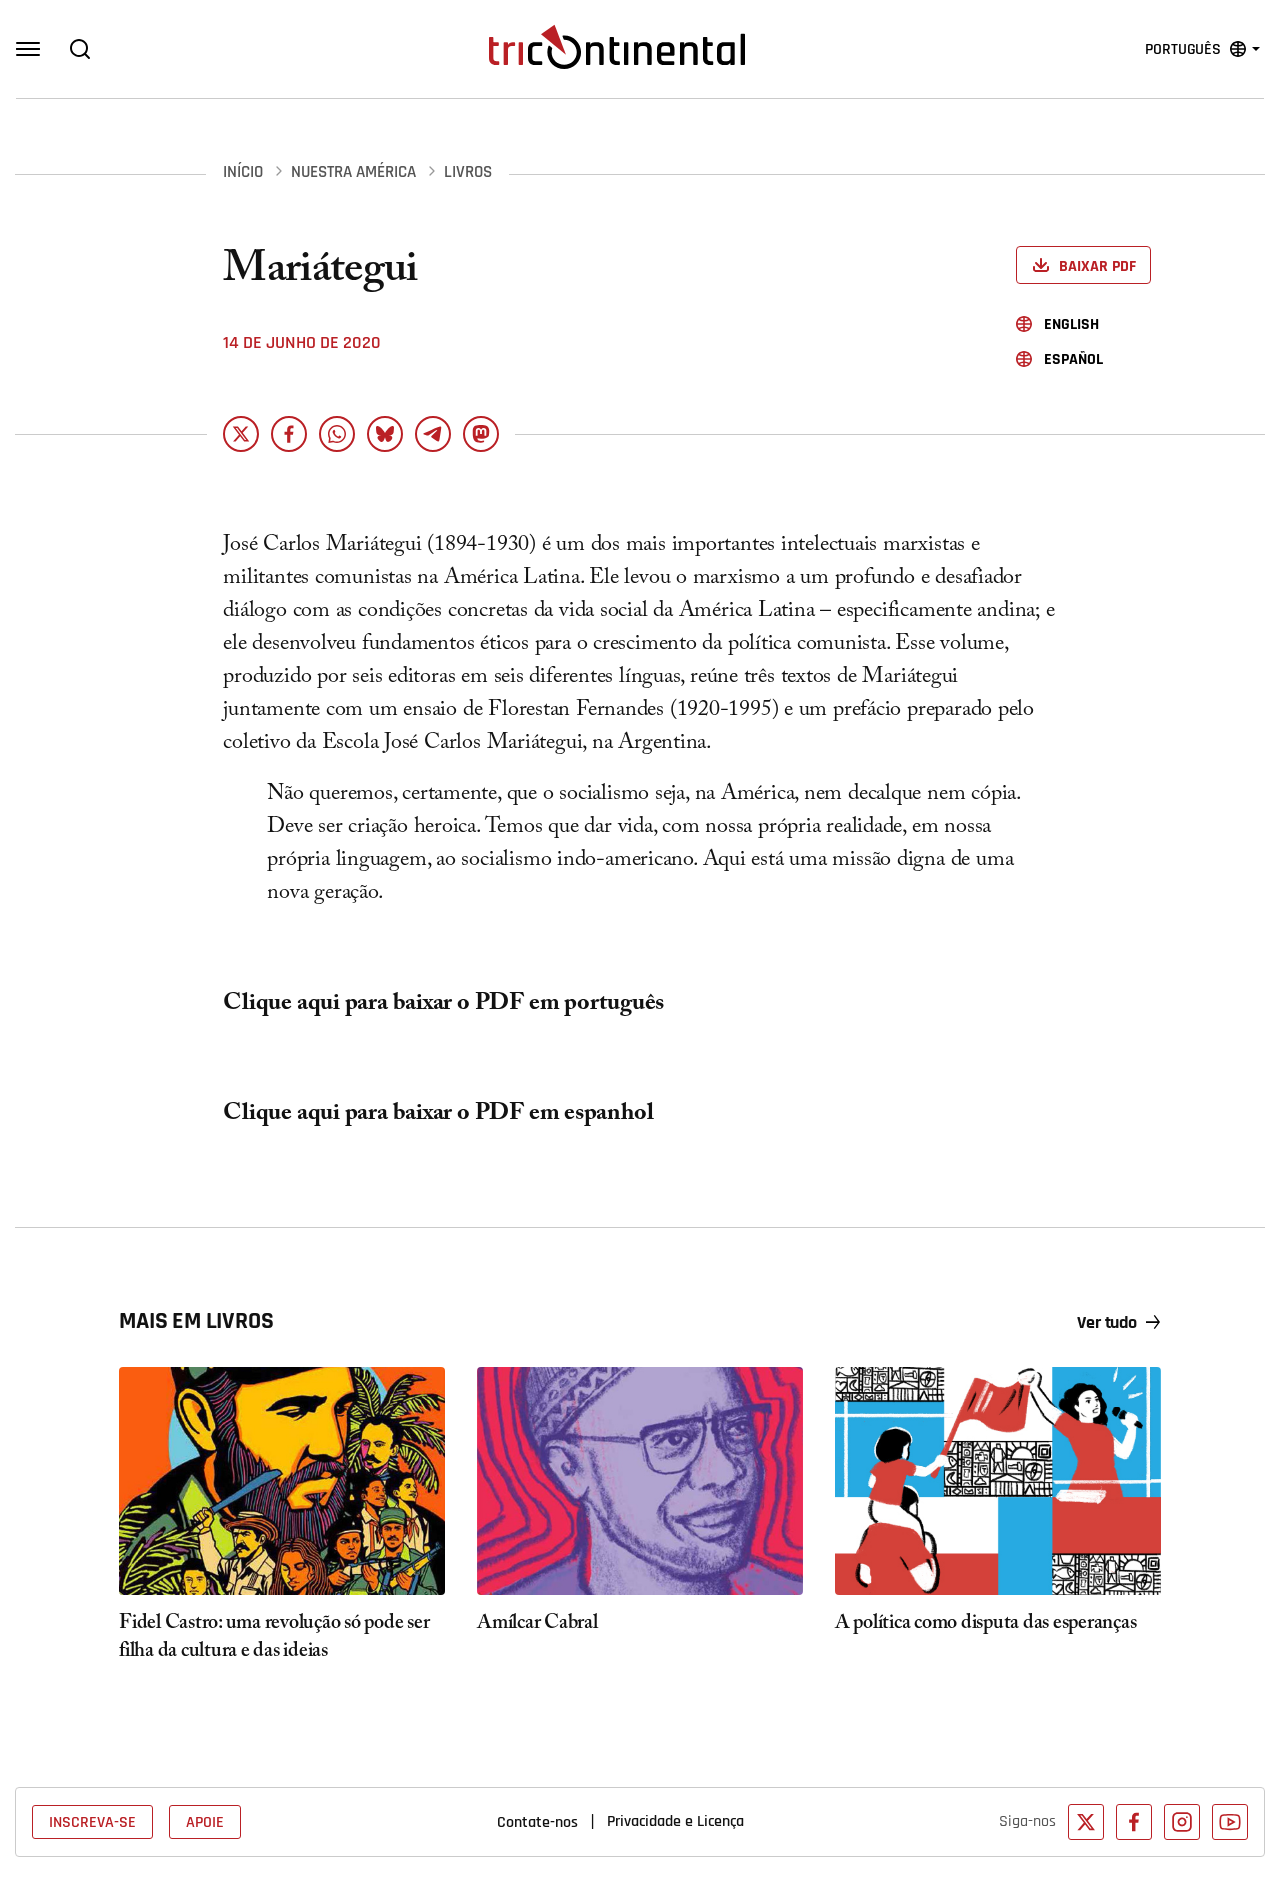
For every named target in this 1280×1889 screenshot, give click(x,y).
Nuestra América (353, 172)
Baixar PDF (1097, 266)
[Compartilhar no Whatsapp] (337, 434)
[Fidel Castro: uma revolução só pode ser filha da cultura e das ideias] (282, 1481)
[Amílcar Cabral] (640, 1481)
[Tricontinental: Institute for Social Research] (617, 47)
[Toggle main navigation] (28, 49)
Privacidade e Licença (675, 1821)
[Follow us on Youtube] (1230, 1822)
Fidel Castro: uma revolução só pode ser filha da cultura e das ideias (274, 1639)
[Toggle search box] (80, 49)
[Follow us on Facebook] (1134, 1822)
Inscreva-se (92, 1822)
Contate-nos (537, 1822)
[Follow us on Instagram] (1182, 1822)
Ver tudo (1106, 1323)
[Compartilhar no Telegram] (433, 434)
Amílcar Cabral (537, 1625)
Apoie (205, 1822)
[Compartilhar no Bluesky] (385, 434)
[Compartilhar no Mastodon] (481, 434)
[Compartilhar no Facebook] (289, 434)
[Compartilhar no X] (241, 434)
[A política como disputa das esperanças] (998, 1481)
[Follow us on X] (1086, 1822)
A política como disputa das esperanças (986, 1625)
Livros (468, 172)
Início (243, 172)
